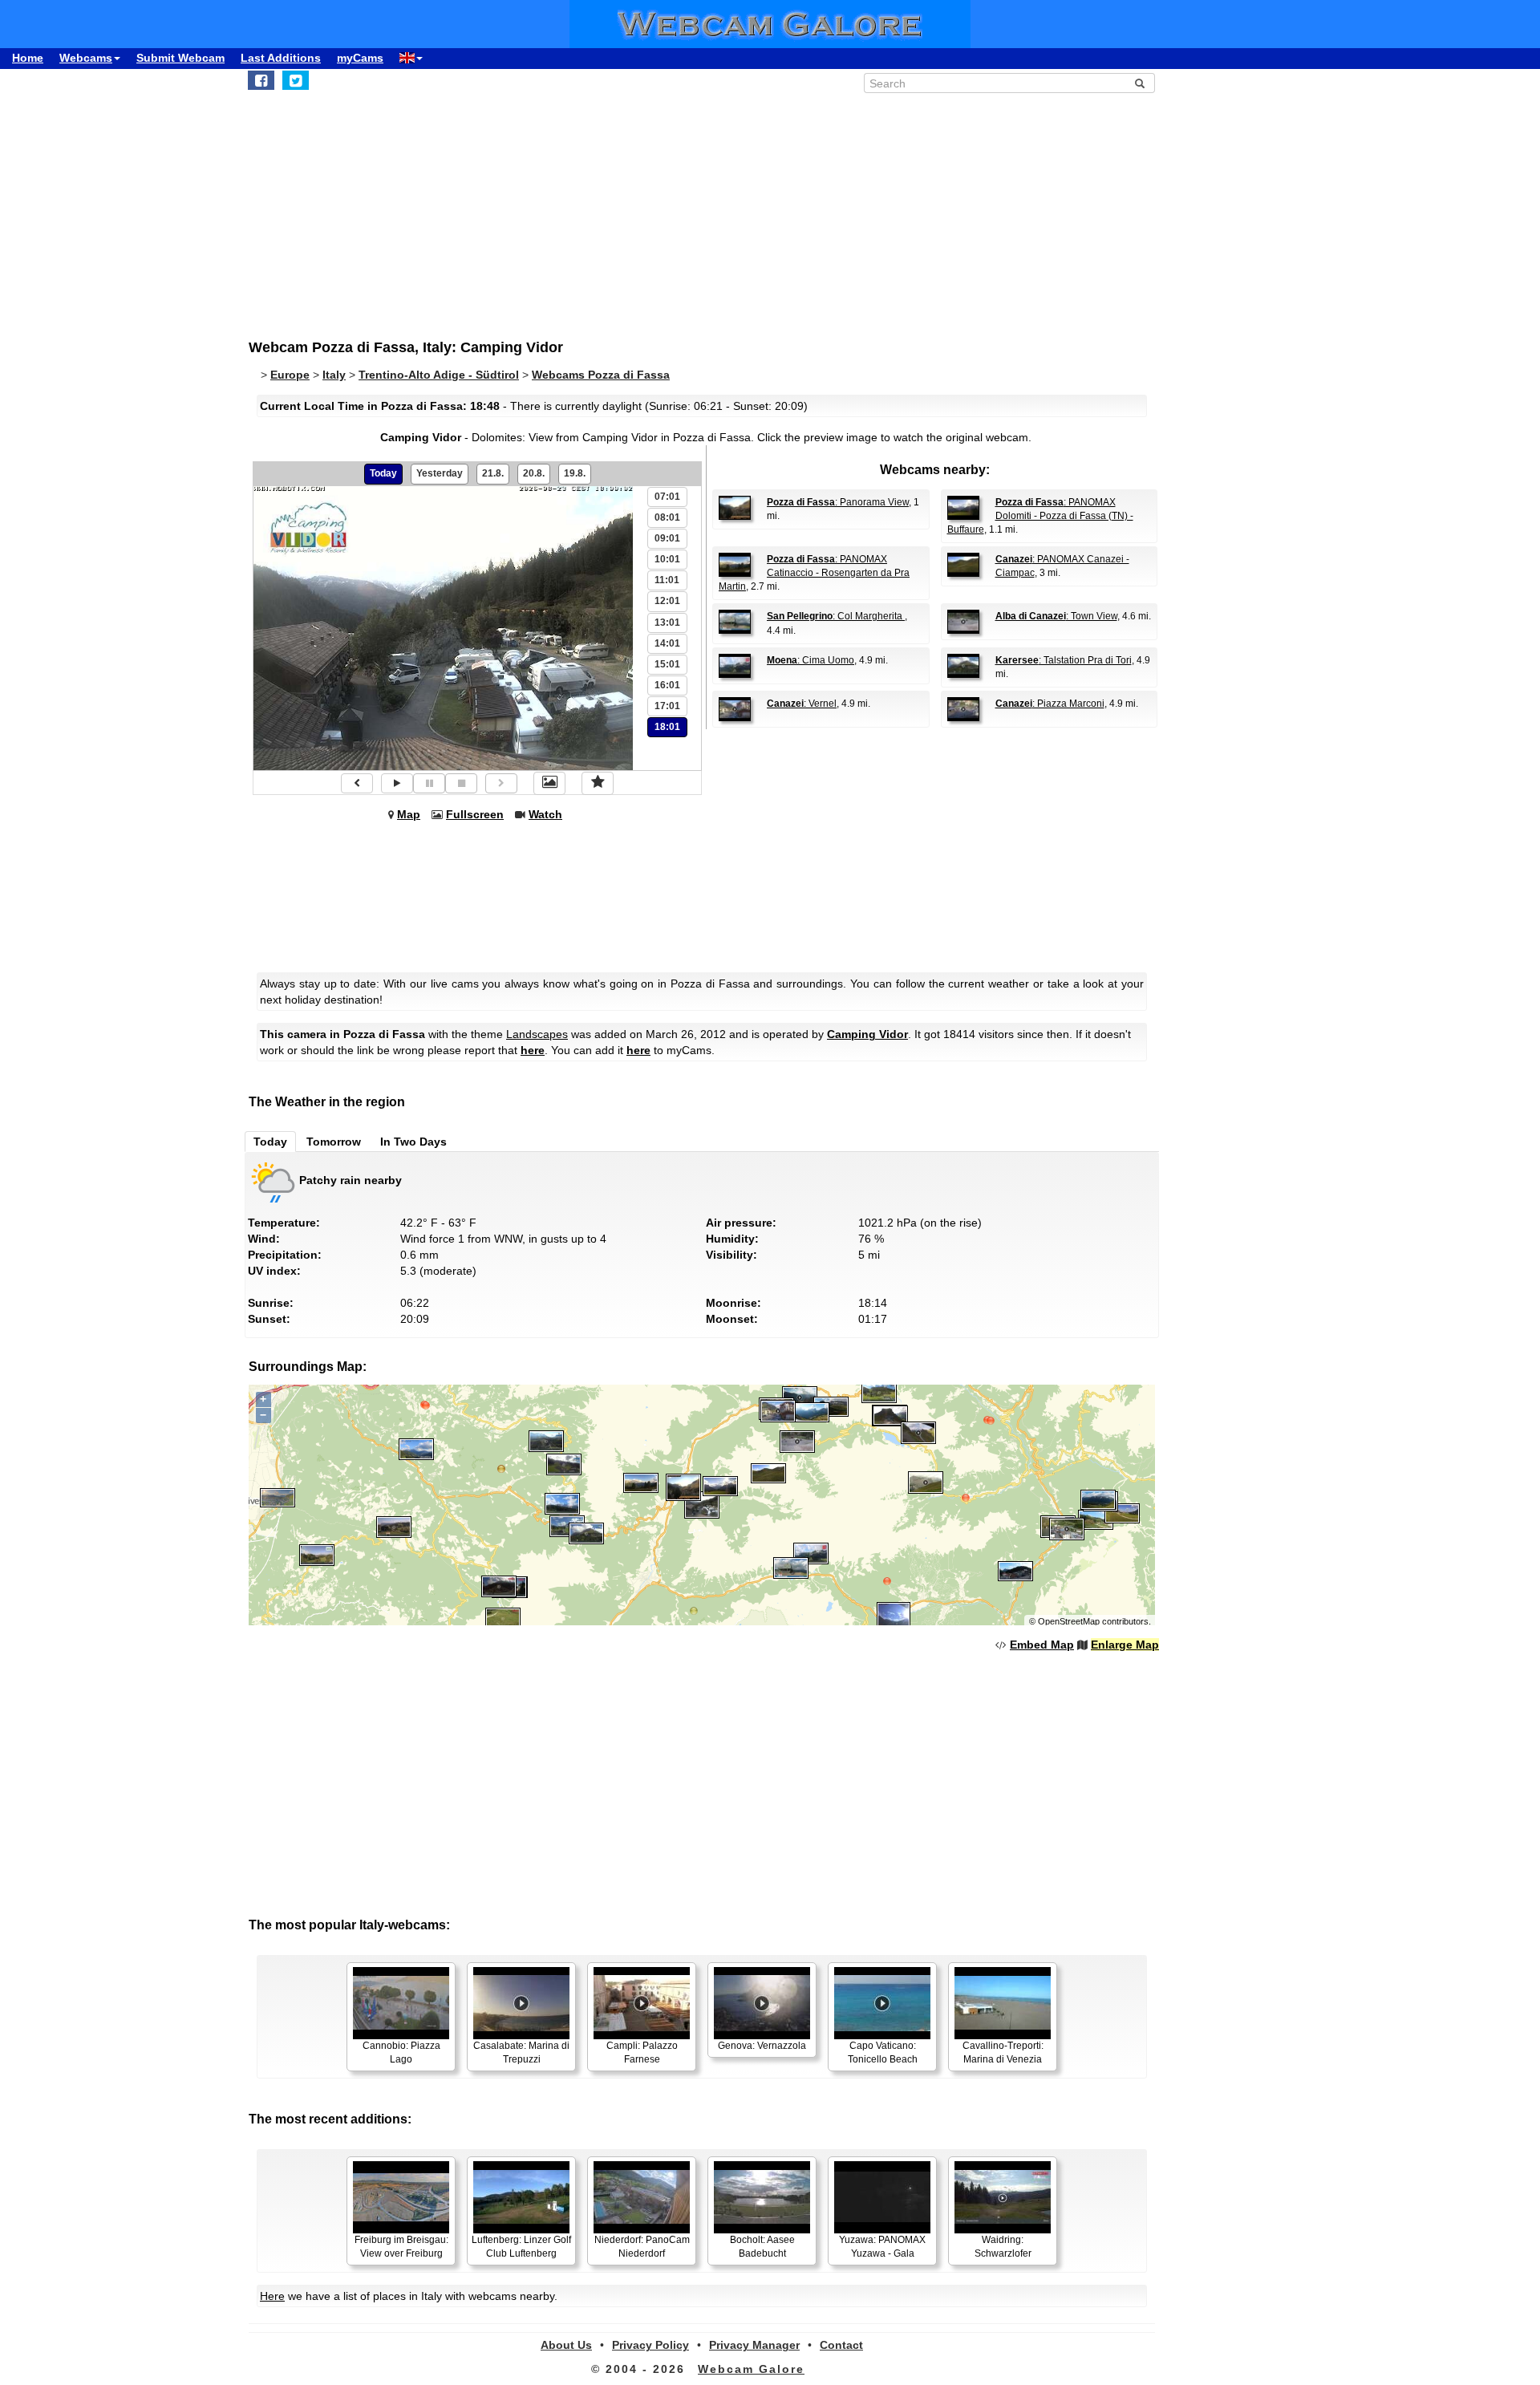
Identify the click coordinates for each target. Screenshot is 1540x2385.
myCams (360, 58)
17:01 (667, 706)
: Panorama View (838, 502)
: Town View (1056, 616)
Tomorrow (334, 1142)
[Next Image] (501, 783)
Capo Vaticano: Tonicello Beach (883, 2052)
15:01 (667, 664)
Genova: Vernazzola (762, 2046)
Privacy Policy (650, 2345)
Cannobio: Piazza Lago (401, 2052)
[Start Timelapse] (397, 783)
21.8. (493, 473)
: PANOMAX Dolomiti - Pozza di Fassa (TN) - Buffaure (1040, 516)
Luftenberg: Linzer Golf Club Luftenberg (521, 2247)
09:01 (667, 538)
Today (383, 473)
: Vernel (802, 704)
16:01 (667, 685)
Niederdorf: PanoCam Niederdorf (642, 2247)
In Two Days (413, 1142)
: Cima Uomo (811, 660)
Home (28, 58)
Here (272, 2296)
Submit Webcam (180, 58)
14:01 (667, 643)
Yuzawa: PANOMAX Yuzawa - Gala (882, 2247)
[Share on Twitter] (296, 80)
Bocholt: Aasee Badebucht (762, 2247)
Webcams (86, 58)
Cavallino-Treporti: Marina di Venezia (1003, 2052)
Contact (841, 2345)
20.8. (534, 473)
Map (409, 814)
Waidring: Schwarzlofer (1003, 2247)
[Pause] (429, 783)
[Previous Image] (357, 783)
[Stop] (461, 783)
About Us (566, 2345)
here (533, 1050)
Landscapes (537, 1034)
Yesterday (440, 473)
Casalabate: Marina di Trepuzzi (521, 2052)
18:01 (667, 727)
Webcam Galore (751, 2369)
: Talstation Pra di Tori (1064, 660)
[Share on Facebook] (261, 80)
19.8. (575, 473)
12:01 (667, 601)
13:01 (667, 623)
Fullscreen (475, 814)
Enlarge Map (1125, 1645)
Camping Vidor (867, 1034)
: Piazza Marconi (1050, 704)
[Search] (1140, 83)
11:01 (667, 580)
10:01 (667, 559)
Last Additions (281, 58)
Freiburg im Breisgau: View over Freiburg (401, 2247)
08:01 (667, 517)
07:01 (667, 497)
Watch (545, 814)
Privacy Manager (754, 2345)
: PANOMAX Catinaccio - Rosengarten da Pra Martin (814, 573)
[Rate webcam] (598, 783)
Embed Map (1042, 1645)
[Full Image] (549, 783)
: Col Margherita (836, 616)
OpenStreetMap (1069, 1621)
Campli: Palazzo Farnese (642, 2052)
